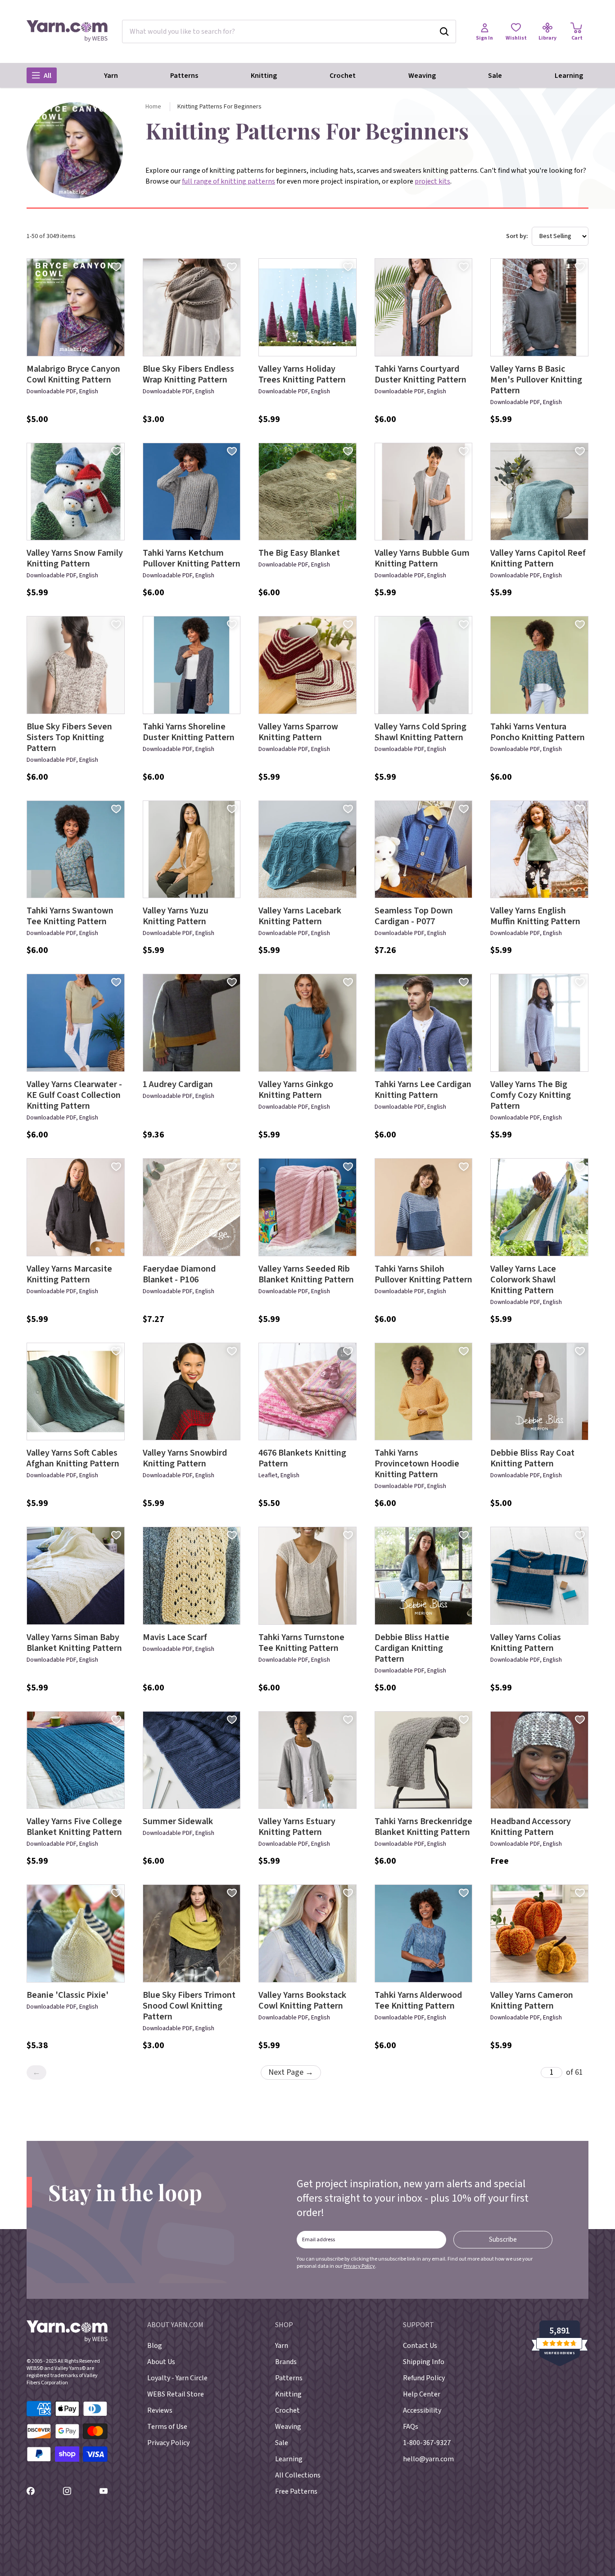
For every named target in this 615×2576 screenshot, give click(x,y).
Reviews (160, 2410)
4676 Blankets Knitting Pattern (302, 1458)
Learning (569, 76)
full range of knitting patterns (228, 181)
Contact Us (420, 2346)
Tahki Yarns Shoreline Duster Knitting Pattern (189, 732)
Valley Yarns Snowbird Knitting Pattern (185, 1458)
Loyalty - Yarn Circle (177, 2378)
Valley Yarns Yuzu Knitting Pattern (176, 916)
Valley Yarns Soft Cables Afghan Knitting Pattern (73, 1458)
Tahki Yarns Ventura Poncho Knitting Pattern (538, 732)
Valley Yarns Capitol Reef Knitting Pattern (538, 558)
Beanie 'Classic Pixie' (68, 1995)
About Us (161, 2362)
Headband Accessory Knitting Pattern (531, 1827)
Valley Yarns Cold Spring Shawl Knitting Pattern (421, 732)
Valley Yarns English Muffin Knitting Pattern (535, 916)
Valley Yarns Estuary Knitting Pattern (297, 1827)
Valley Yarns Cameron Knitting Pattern (532, 2001)
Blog (155, 2346)
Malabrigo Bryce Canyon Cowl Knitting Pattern (73, 374)
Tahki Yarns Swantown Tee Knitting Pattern (70, 916)
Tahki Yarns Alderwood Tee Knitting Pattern (418, 2001)
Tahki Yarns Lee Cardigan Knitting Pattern (423, 1090)
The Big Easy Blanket (299, 553)
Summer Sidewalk (178, 1821)
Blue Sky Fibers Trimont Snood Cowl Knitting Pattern (189, 2006)
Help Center (422, 2394)
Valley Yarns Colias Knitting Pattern (526, 1643)
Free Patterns (296, 2491)
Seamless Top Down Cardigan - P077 (414, 916)
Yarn (111, 76)
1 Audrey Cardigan (178, 1084)
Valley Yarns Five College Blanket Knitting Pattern (74, 1827)
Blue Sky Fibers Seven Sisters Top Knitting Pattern (69, 737)
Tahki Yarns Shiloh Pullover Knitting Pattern (423, 1274)
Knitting (264, 76)
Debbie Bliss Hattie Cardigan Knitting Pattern (412, 1648)
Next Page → (291, 2072)
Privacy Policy (359, 2266)
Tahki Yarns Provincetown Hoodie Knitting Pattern (417, 1464)
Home (153, 107)
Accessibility (422, 2410)
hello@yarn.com (428, 2459)
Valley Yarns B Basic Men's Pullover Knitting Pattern (536, 380)
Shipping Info (424, 2362)
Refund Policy (424, 2378)
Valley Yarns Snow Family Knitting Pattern (75, 558)
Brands (286, 2362)
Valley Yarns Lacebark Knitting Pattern (300, 916)
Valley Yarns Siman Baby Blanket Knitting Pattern (74, 1643)
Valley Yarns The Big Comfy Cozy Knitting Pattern (531, 1095)
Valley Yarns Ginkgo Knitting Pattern (296, 1090)
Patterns (184, 76)
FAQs (411, 2427)
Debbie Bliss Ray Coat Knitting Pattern (532, 1458)
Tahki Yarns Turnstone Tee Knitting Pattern (301, 1643)
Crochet (343, 76)
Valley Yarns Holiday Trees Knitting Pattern (302, 374)
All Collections (298, 2475)
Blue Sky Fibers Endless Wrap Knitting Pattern (188, 374)
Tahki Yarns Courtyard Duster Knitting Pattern (421, 374)
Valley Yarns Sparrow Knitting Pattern (298, 732)
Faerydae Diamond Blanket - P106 (179, 1274)
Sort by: (517, 236)
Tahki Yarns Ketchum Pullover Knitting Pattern (192, 558)
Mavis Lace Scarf (175, 1637)
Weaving (422, 76)
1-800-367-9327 (427, 2443)
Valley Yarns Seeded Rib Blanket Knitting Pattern (306, 1274)
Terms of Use (167, 2427)
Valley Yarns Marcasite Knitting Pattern (69, 1274)
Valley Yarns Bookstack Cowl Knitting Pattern (302, 2001)
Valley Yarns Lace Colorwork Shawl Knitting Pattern (523, 1280)
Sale (495, 76)
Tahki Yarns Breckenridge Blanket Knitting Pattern (423, 1827)
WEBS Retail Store (176, 2394)
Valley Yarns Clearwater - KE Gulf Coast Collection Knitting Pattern (74, 1095)
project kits (432, 181)
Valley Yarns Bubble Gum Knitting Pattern (422, 558)
